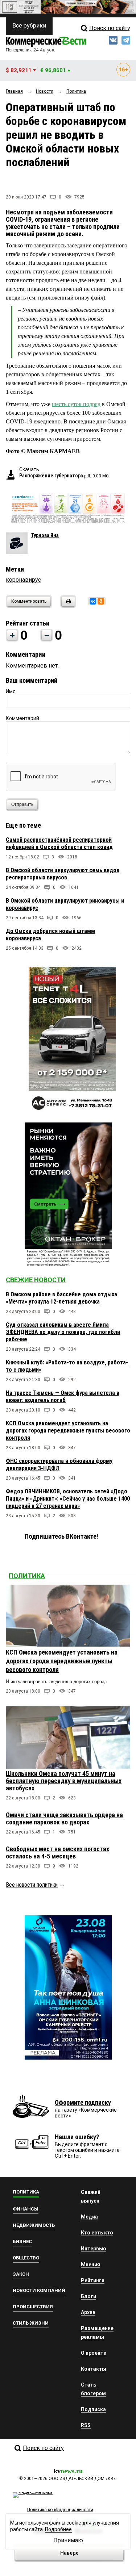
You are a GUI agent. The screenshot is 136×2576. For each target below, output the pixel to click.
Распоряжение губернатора (51, 476)
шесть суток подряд (76, 404)
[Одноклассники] (101, 601)
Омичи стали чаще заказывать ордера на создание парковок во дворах (64, 1818)
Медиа (89, 2217)
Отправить (22, 804)
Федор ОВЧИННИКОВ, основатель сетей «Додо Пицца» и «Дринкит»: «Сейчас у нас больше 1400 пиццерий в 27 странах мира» (68, 1499)
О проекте (94, 2353)
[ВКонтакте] (93, 601)
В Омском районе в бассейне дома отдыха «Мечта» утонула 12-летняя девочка (61, 1298)
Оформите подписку (83, 2102)
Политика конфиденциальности (60, 2510)
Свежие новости (36, 1280)
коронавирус (23, 580)
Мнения (90, 2265)
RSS (86, 2425)
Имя (11, 691)
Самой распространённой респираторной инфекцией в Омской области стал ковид (59, 843)
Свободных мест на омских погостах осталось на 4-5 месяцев (57, 1852)
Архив (88, 2312)
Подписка (93, 2409)
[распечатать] (67, 606)
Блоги (88, 2296)
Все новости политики (32, 1885)
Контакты (94, 2369)
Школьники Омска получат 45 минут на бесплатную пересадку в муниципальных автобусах (64, 1781)
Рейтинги (93, 2280)
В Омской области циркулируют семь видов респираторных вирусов (63, 874)
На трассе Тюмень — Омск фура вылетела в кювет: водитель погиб (63, 1396)
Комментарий (22, 718)
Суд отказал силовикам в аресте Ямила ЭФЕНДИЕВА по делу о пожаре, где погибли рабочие (63, 1332)
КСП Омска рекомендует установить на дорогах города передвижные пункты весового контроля (68, 1431)
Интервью (94, 2249)
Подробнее (58, 2529)
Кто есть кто (97, 2233)
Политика (27, 1576)
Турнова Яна (45, 535)
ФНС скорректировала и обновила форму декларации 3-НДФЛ (59, 1465)
